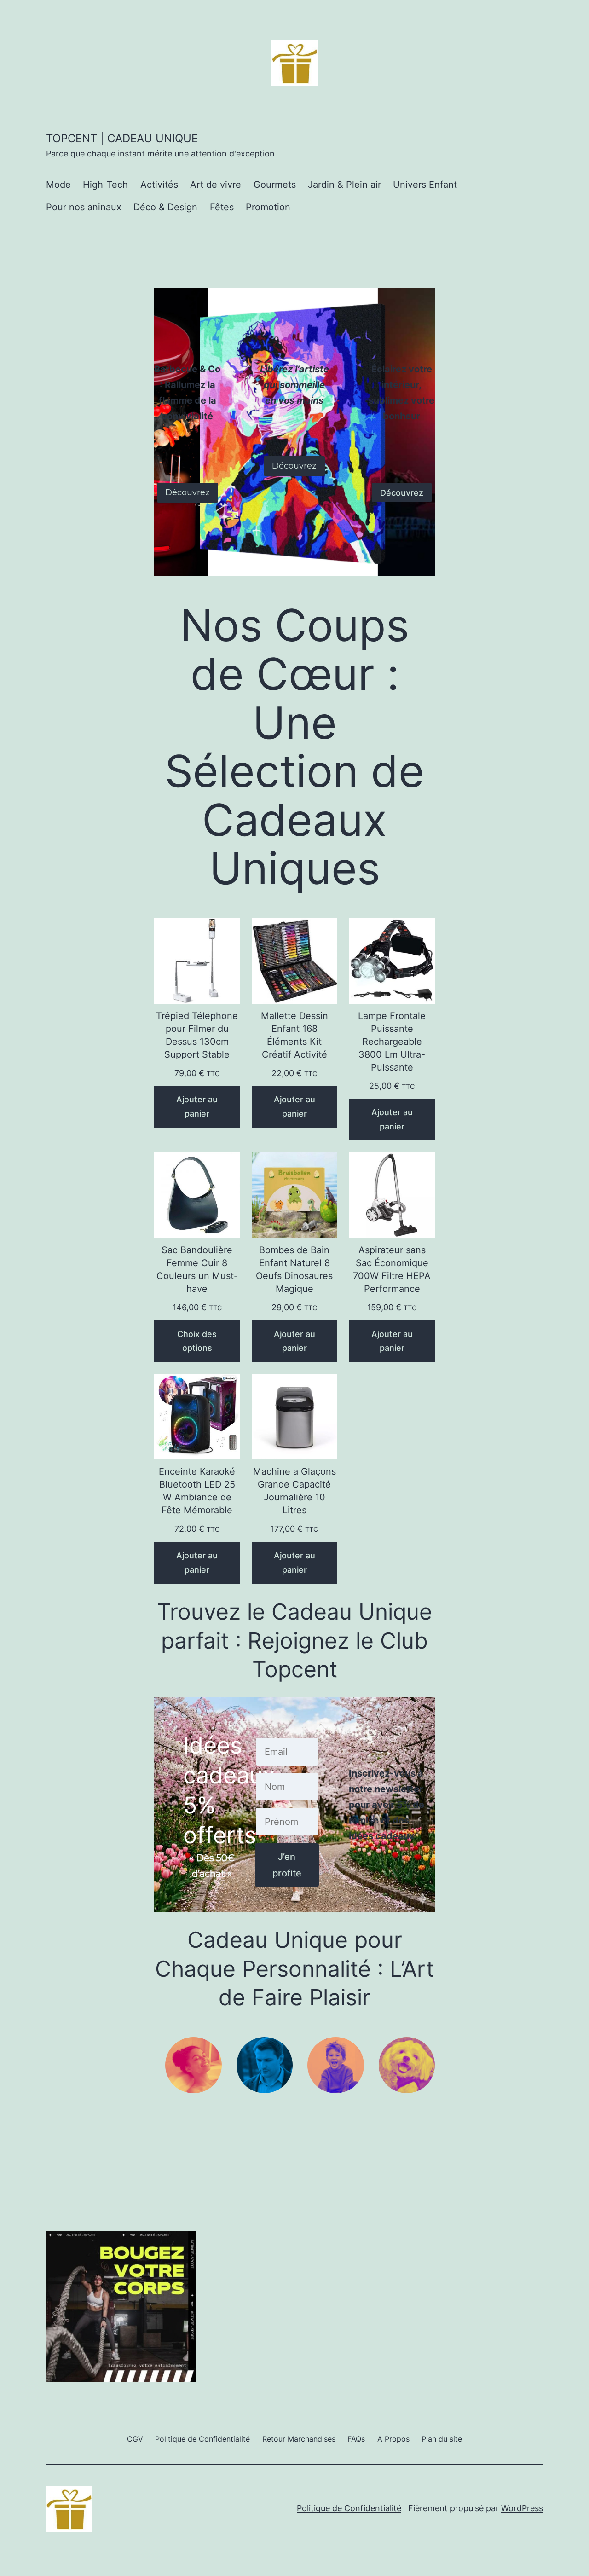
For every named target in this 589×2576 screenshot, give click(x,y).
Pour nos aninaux (84, 207)
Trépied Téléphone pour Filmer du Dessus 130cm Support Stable (197, 1035)
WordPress (522, 2508)
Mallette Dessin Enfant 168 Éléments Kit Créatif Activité (294, 1035)
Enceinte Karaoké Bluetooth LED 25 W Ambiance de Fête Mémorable (197, 1491)
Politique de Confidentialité (349, 2508)
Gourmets (275, 185)
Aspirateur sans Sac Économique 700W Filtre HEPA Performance (392, 1269)
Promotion (268, 207)
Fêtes (222, 207)
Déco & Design (165, 207)
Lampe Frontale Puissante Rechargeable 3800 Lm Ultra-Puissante (392, 1042)
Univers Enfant (425, 185)
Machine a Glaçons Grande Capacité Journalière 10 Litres (294, 1491)
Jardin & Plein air (344, 185)
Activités (159, 185)
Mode (58, 185)
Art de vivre (216, 185)
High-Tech (105, 185)
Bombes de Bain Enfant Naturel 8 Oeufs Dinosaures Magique (294, 1269)
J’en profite (287, 1865)
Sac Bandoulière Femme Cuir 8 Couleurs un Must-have (197, 1269)
